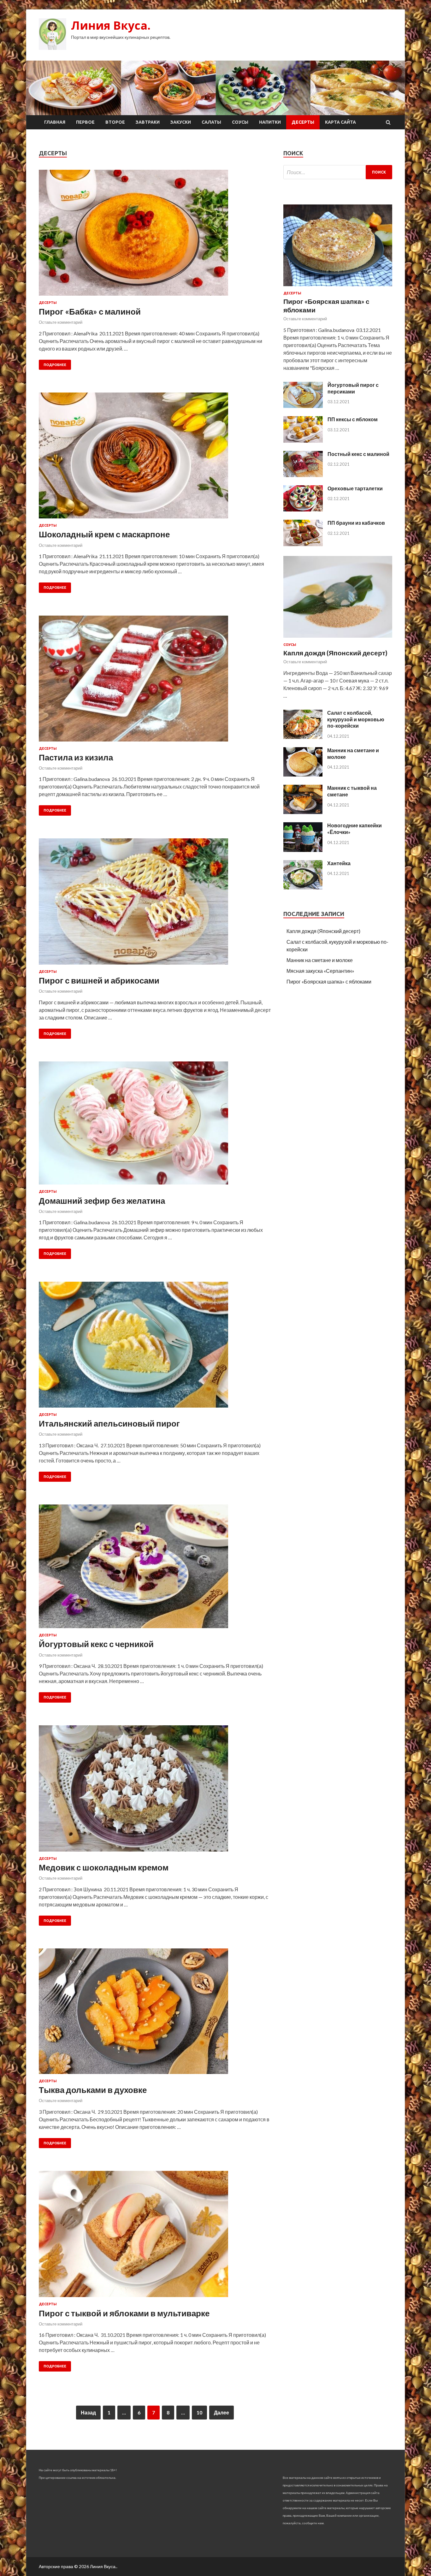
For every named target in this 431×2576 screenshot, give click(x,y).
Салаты (211, 122)
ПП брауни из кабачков (356, 523)
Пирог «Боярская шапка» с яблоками (329, 981)
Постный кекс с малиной (358, 454)
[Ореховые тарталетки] (303, 509)
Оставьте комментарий (61, 322)
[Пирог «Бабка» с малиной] (155, 235)
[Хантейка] (303, 887)
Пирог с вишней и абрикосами (99, 980)
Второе (115, 122)
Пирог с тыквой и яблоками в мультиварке (124, 2313)
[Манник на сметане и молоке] (303, 774)
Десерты (303, 122)
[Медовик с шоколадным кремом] (155, 1791)
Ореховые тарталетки (355, 488)
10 (199, 2412)
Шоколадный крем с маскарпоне (104, 534)
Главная (55, 122)
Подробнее (55, 365)
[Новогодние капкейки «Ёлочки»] (303, 850)
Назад (88, 2412)
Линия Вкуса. (111, 25)
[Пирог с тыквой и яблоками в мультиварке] (155, 2236)
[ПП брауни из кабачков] (303, 544)
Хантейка (339, 863)
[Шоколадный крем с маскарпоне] (155, 458)
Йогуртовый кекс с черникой (96, 1644)
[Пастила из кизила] (155, 681)
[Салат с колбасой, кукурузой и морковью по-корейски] (303, 737)
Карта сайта (340, 122)
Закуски (181, 122)
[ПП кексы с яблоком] (303, 441)
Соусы (240, 122)
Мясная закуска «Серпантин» (320, 971)
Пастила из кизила (76, 757)
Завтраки (148, 122)
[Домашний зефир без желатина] (155, 1126)
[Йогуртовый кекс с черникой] (155, 1569)
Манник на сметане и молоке (320, 960)
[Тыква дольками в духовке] (155, 2014)
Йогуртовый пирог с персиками (353, 388)
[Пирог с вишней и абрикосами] (155, 904)
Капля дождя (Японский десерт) (335, 653)
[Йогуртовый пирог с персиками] (303, 406)
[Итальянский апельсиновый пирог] (155, 1347)
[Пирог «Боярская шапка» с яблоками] (338, 287)
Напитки (270, 122)
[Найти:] (338, 172)
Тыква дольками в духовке (93, 2090)
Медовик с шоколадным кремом (104, 1867)
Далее (221, 2412)
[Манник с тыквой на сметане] (303, 812)
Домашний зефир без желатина (102, 1201)
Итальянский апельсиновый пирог (109, 1423)
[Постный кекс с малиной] (303, 475)
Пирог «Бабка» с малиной (90, 311)
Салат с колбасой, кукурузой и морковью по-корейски (356, 719)
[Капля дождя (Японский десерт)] (338, 639)
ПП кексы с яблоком (353, 419)
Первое (85, 122)
